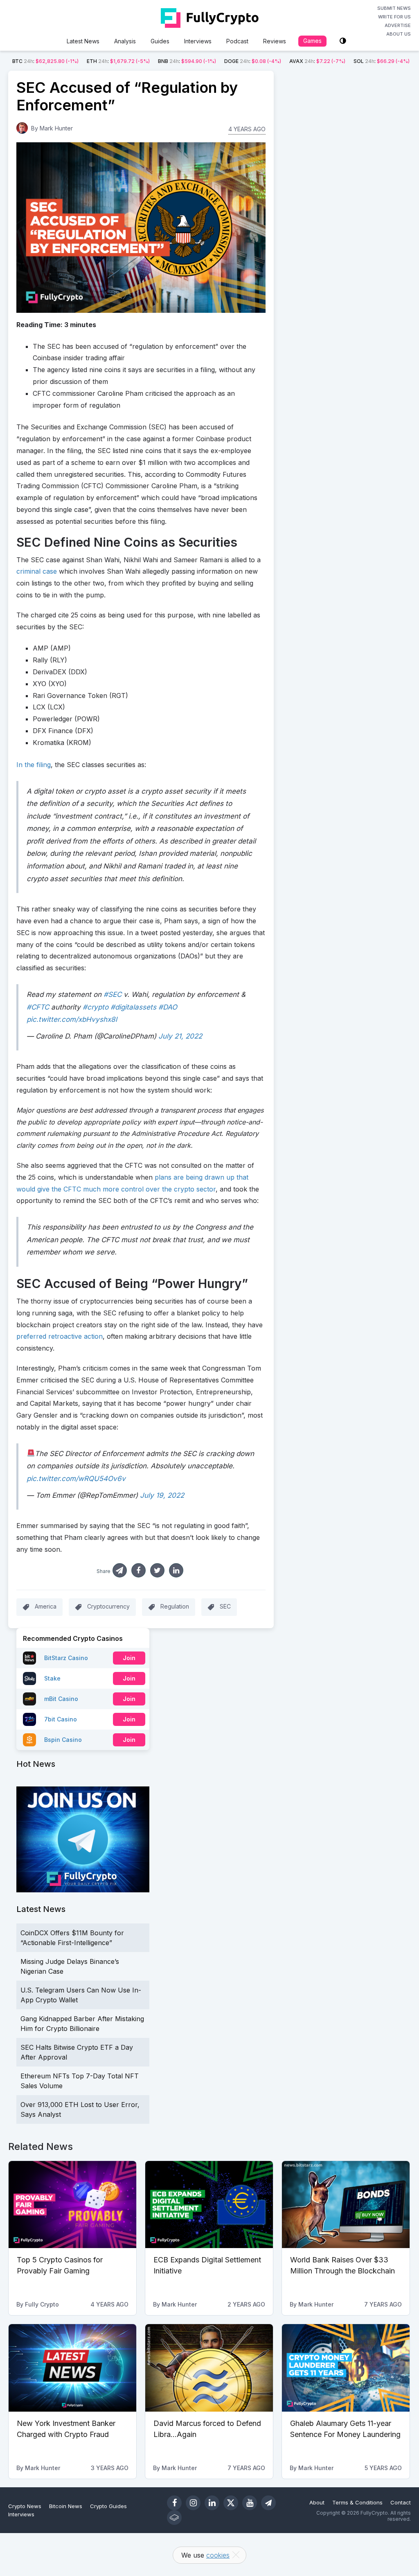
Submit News (394, 8)
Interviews (198, 41)
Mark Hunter (56, 128)
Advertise (398, 25)
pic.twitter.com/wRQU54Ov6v (76, 1479)
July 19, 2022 (162, 1495)
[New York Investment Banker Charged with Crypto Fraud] (72, 2368)
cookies (218, 2555)
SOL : (382, 61)
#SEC (113, 994)
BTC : (45, 61)
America (46, 1607)
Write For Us (394, 17)
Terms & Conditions (357, 2502)
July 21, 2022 (180, 1036)
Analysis (125, 41)
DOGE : (253, 61)
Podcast (237, 41)
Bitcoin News (66, 2506)
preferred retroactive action (60, 1336)
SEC (225, 1607)
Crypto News (25, 2506)
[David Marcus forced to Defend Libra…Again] (209, 2368)
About (317, 2502)
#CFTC (38, 1007)
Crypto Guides (108, 2506)
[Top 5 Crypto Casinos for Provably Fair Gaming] (72, 2205)
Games (312, 41)
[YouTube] (250, 2503)
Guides (160, 41)
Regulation (175, 1607)
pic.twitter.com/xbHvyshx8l (72, 1019)
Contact (401, 2502)
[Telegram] (268, 2503)
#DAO (168, 1007)
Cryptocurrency (108, 1607)
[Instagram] (193, 2503)
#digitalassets (133, 1007)
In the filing (34, 765)
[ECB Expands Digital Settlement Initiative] (209, 2205)
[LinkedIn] (212, 2503)
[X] (231, 2503)
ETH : (118, 61)
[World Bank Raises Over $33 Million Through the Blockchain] (346, 2205)
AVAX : (317, 61)
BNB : (187, 61)
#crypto (96, 1007)
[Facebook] (174, 2503)
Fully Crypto (42, 2304)
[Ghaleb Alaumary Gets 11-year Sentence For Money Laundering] (346, 2368)
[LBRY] (174, 2518)
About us (399, 34)
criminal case (37, 571)
